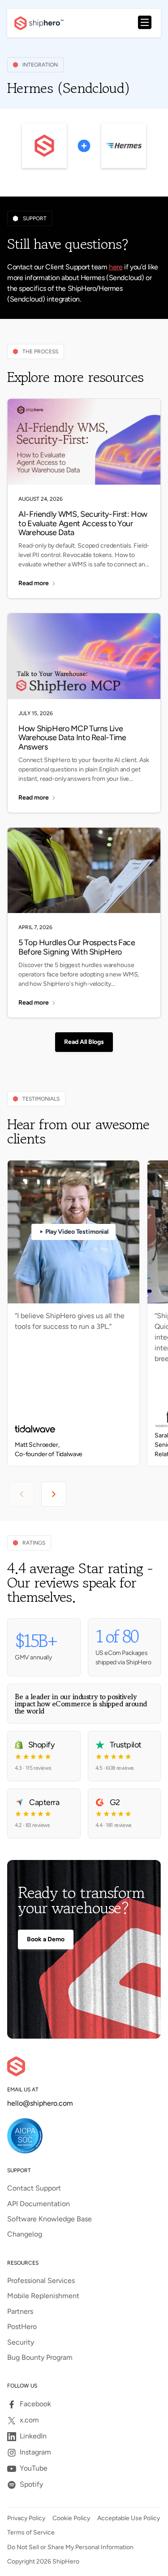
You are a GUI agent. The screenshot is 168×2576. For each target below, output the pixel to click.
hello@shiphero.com (40, 2103)
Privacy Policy (26, 2518)
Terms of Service (31, 2533)
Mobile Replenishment (43, 2296)
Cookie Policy (71, 2518)
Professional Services (41, 2281)
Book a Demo (46, 1939)
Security (21, 2342)
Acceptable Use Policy (129, 2518)
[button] (145, 23)
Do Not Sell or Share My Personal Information (70, 2547)
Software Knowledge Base (50, 2219)
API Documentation (39, 2204)
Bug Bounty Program (40, 2358)
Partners (20, 2312)
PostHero (22, 2327)
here (116, 267)
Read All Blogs (84, 1042)
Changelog (25, 2234)
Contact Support (34, 2188)
